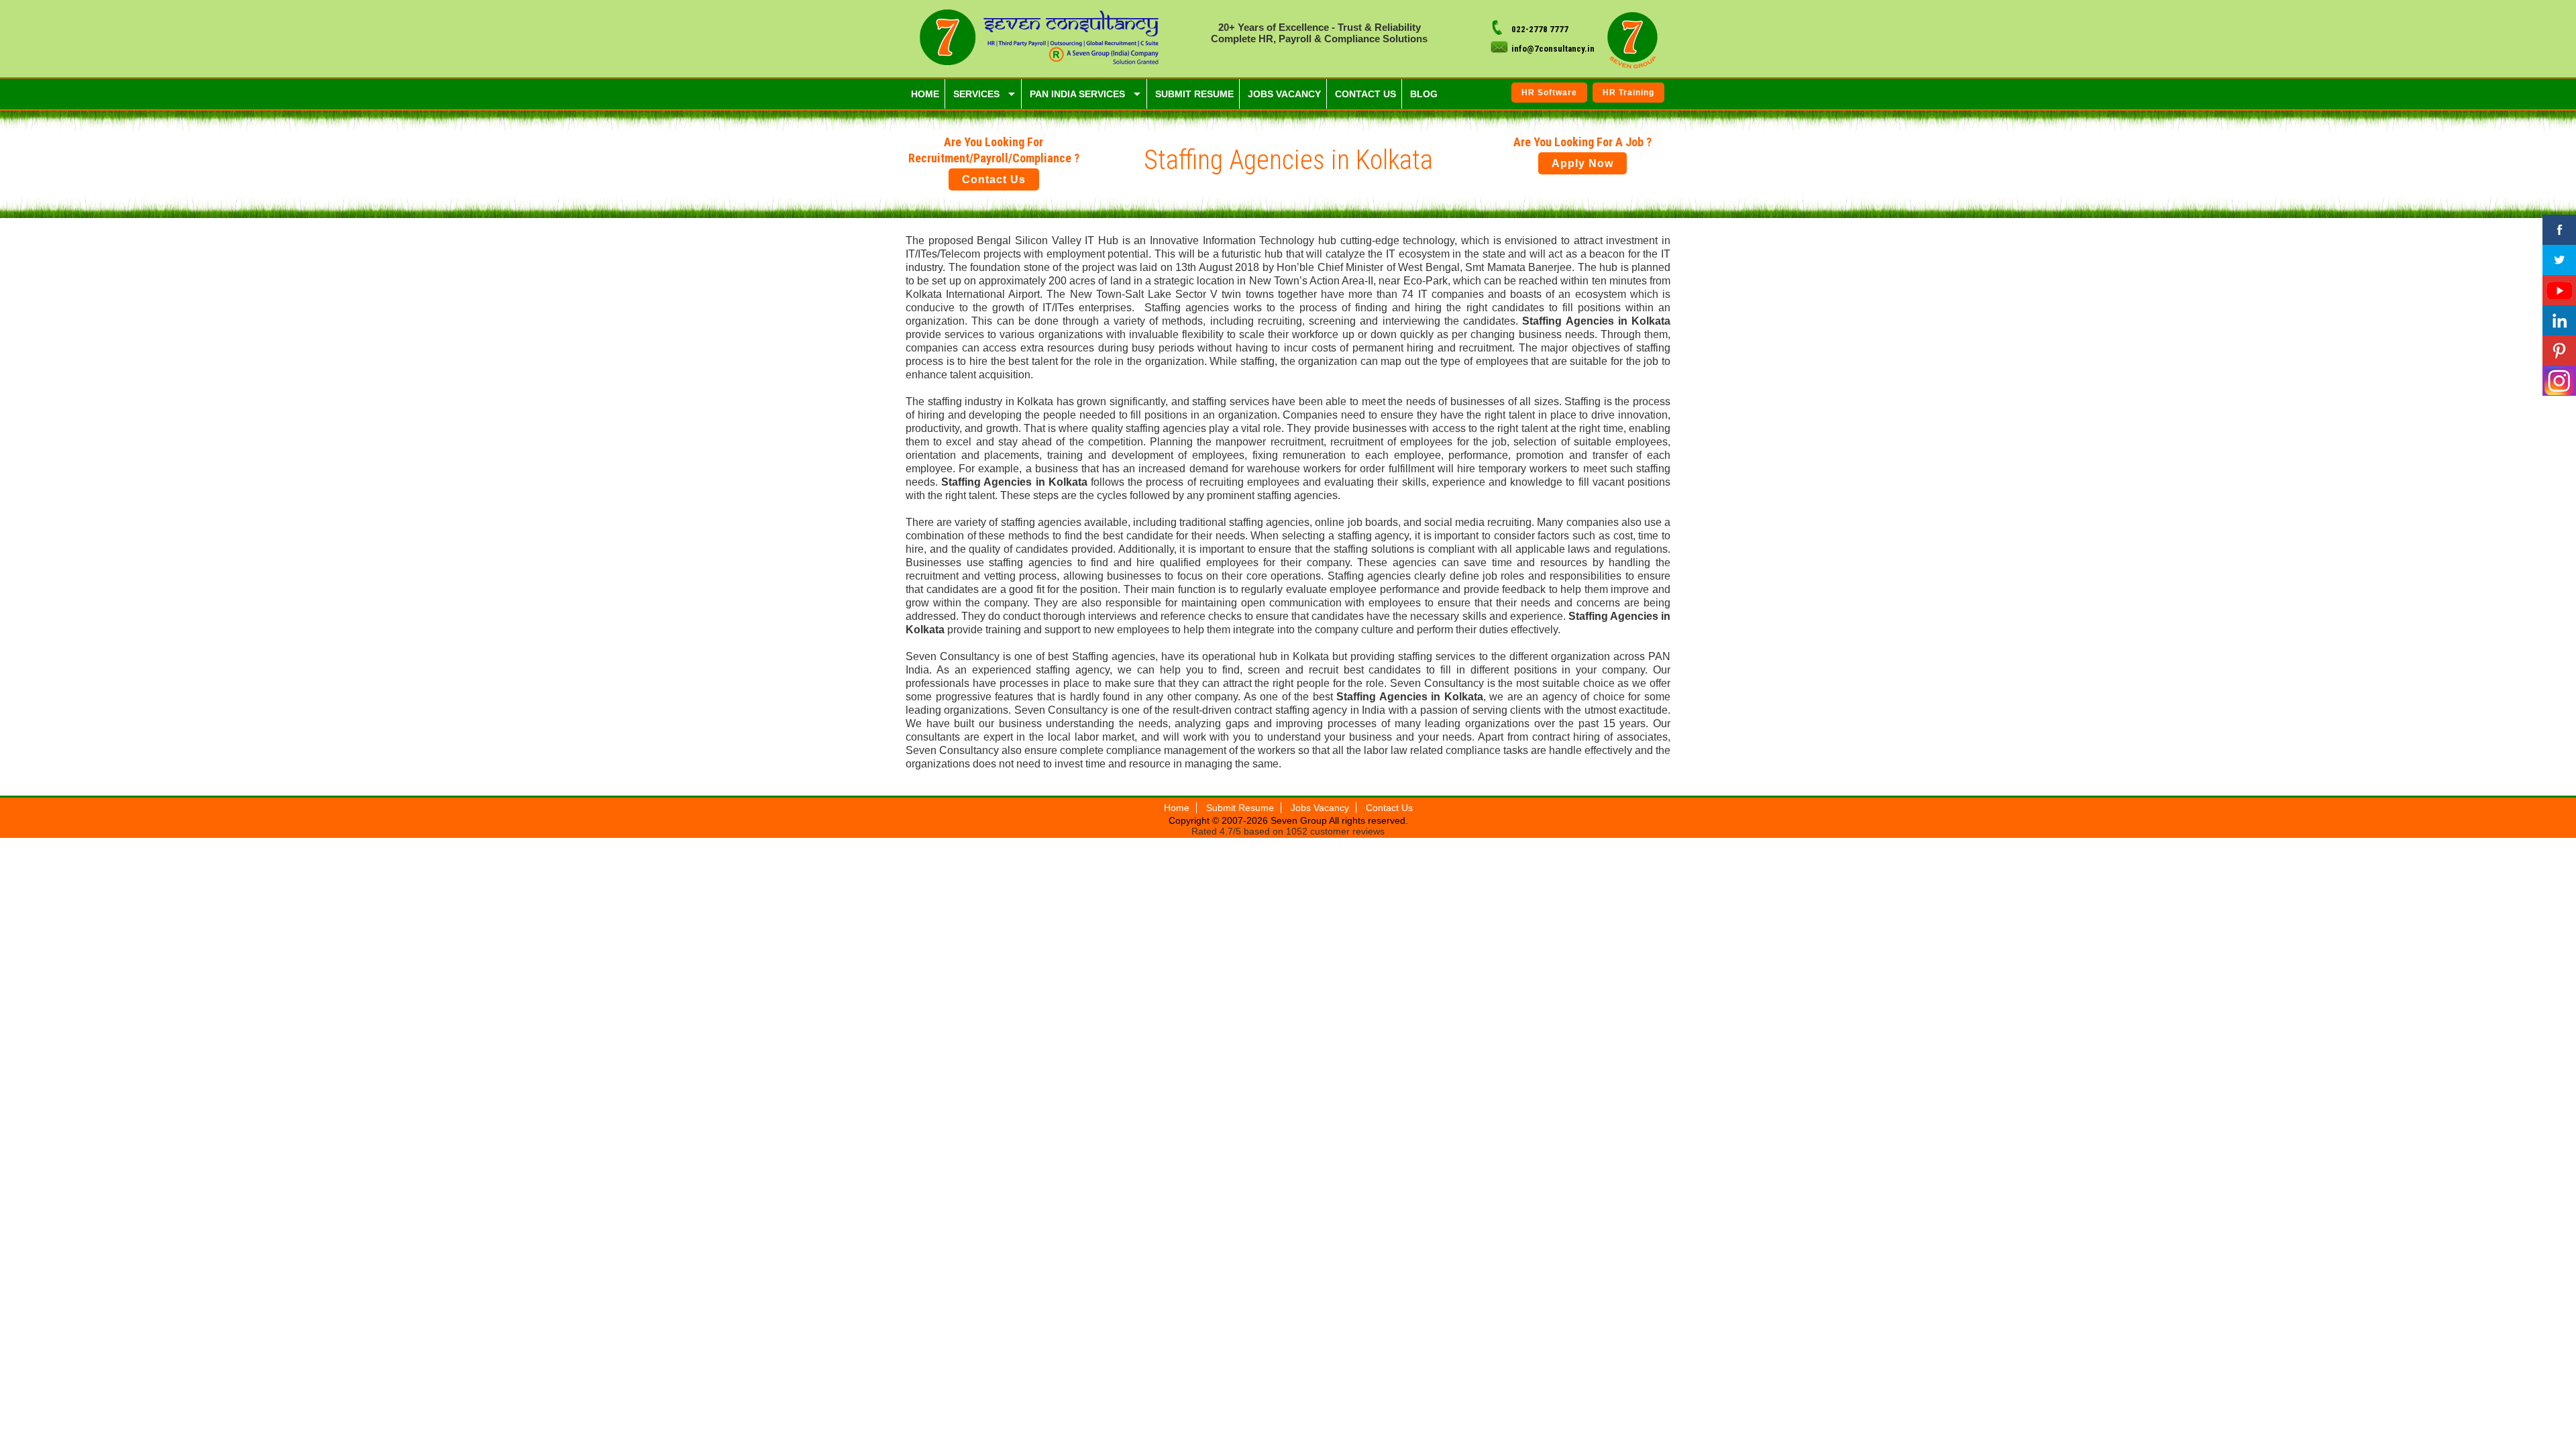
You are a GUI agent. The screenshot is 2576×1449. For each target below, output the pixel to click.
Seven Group (1300, 820)
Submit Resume (1240, 808)
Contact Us (994, 179)
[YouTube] (2559, 290)
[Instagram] (2559, 381)
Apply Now (1582, 163)
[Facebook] (2559, 230)
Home (1177, 808)
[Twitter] (2559, 260)
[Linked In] (2559, 320)
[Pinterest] (2559, 351)
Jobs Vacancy (1320, 808)
